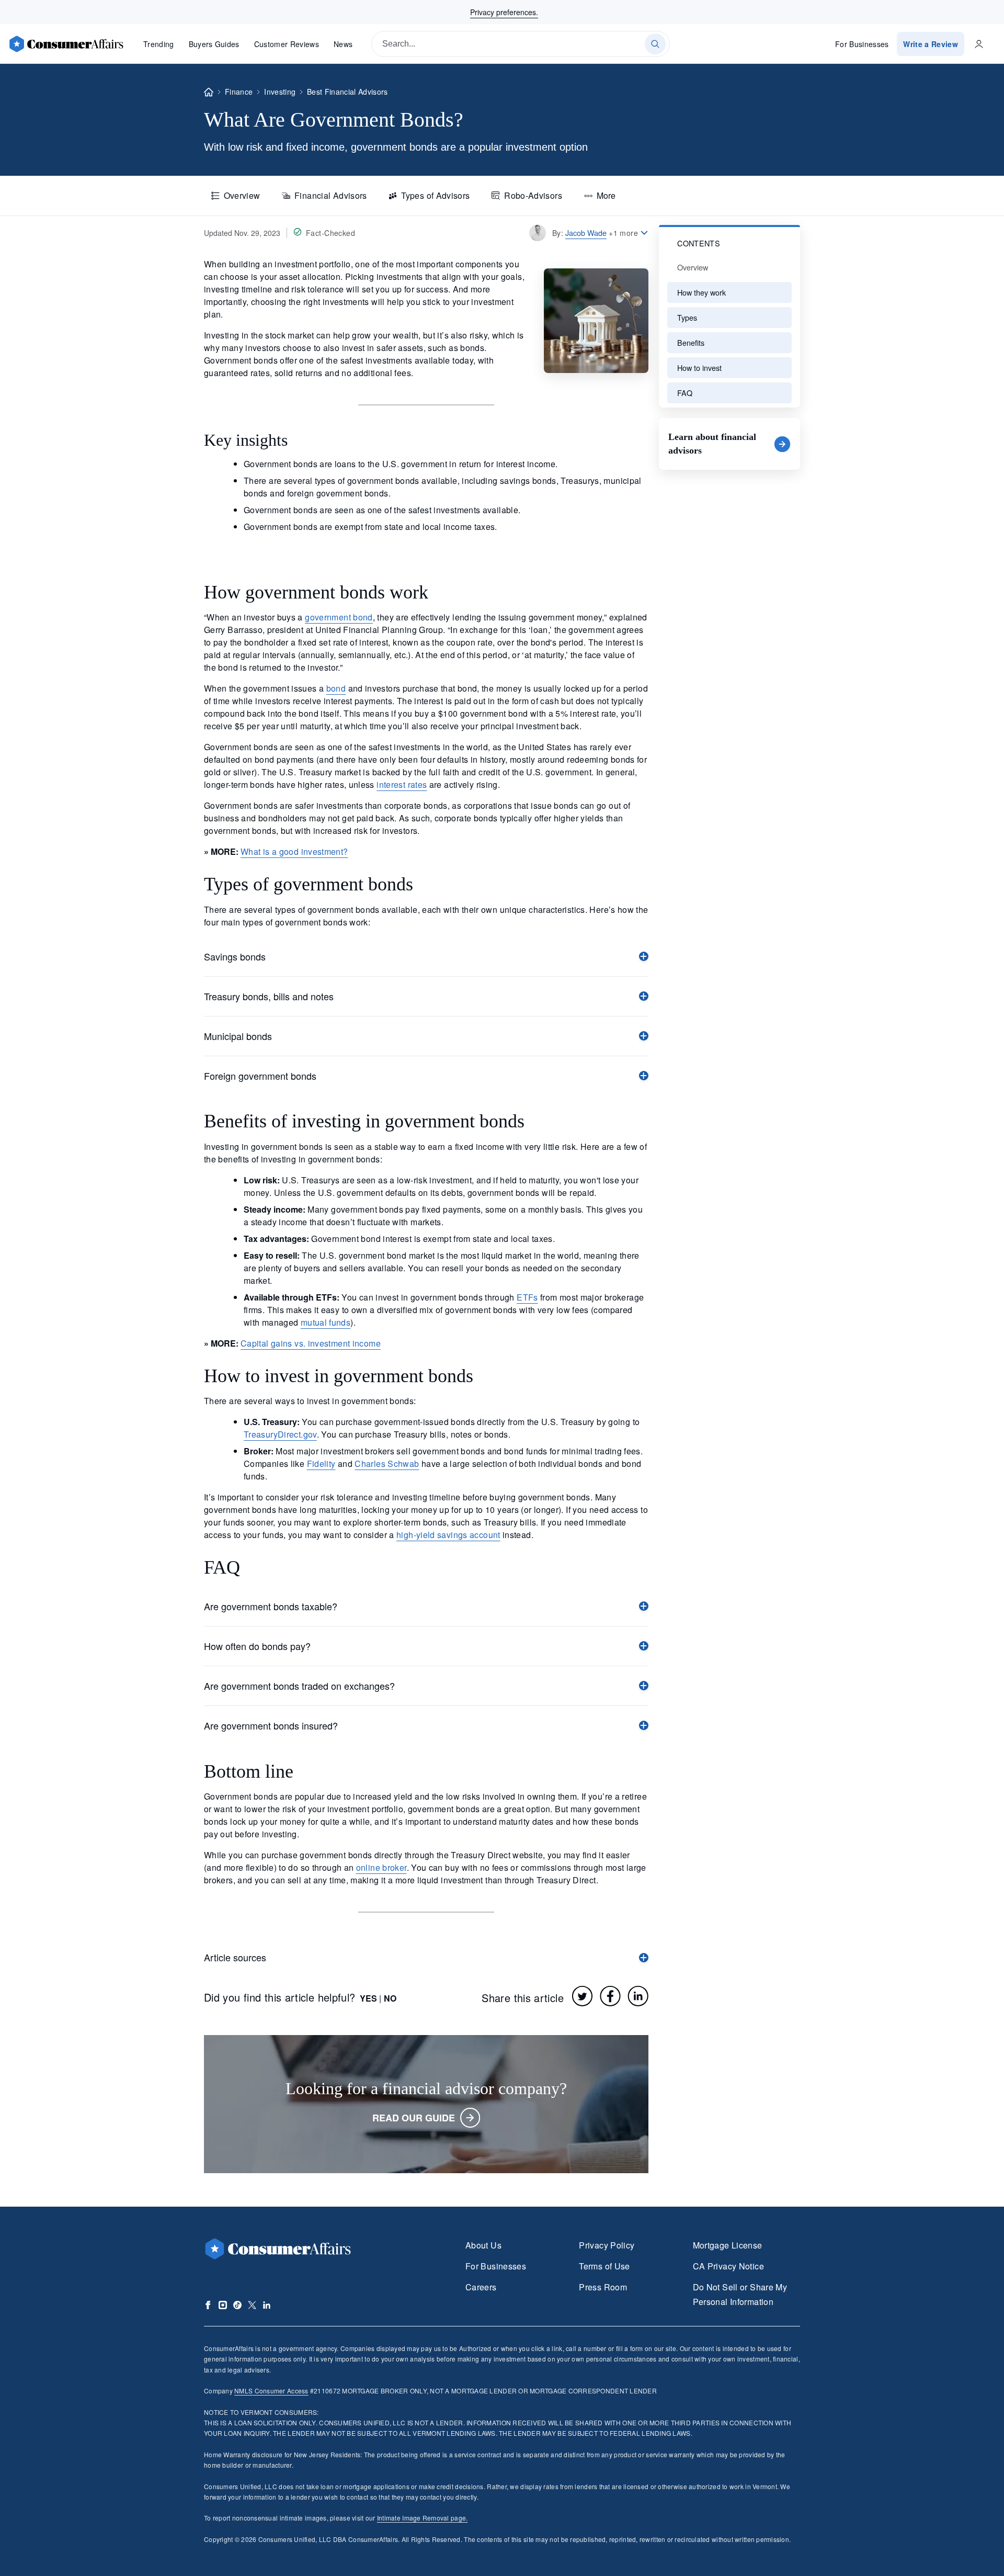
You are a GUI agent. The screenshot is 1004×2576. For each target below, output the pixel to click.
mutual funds (326, 1322)
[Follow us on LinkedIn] (267, 2305)
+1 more (623, 233)
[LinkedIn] (638, 1996)
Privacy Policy (607, 2245)
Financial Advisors (331, 195)
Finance (239, 92)
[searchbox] (521, 44)
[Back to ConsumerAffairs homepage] (209, 92)
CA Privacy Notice (728, 2266)
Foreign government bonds (260, 1076)
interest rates (402, 784)
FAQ (685, 393)
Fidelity (321, 1464)
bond (336, 688)
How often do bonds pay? (257, 1646)
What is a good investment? (294, 851)
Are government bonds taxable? (271, 1606)
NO (390, 1998)
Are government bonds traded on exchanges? (299, 1686)
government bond (339, 617)
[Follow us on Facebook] (208, 2305)
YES (368, 1998)
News (343, 44)
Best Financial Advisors (347, 92)
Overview (242, 195)
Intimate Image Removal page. (423, 2518)
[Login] (979, 44)
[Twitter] (583, 1996)
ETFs (527, 1297)
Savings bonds (235, 956)
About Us (483, 2245)
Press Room (603, 2287)
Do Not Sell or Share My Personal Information (740, 2294)
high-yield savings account (448, 1535)
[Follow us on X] (252, 2305)
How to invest (699, 368)
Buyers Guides (214, 44)
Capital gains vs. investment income (311, 1343)
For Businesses (862, 44)
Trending (159, 44)
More (606, 195)
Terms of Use (604, 2266)
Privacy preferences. (504, 12)
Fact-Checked (330, 233)
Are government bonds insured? (271, 1725)
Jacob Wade (586, 233)
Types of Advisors (435, 195)
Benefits (691, 342)
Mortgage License (728, 2245)
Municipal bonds (238, 1036)
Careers (481, 2287)
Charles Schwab (387, 1464)
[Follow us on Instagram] (223, 2305)
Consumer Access (271, 2391)
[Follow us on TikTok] (237, 2305)
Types (687, 317)
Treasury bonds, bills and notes (269, 996)
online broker (381, 1867)
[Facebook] (610, 1996)
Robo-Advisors (533, 195)
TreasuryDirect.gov (280, 1434)
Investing (280, 92)
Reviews (287, 44)
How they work (701, 292)
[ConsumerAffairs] (66, 44)
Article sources (235, 1957)
